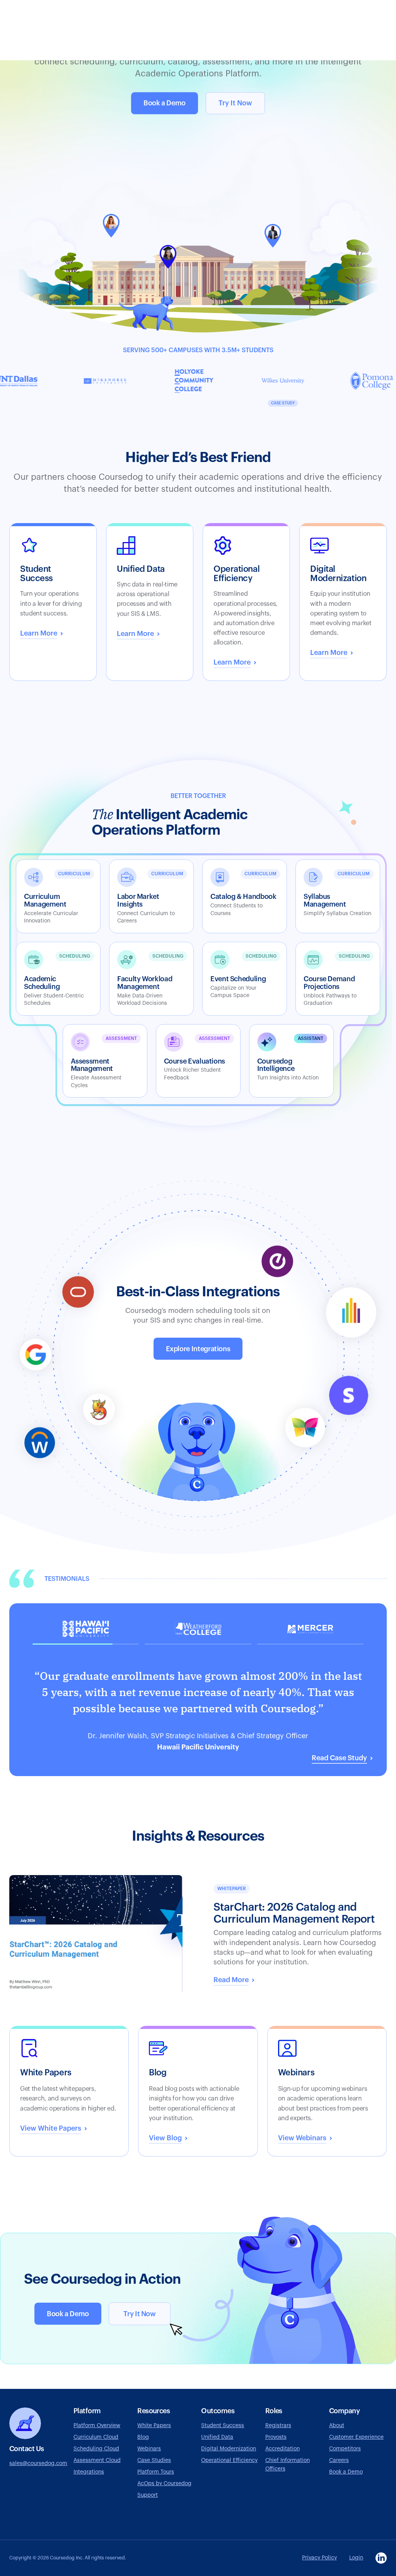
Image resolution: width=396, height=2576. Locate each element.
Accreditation (282, 2449)
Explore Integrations (198, 1349)
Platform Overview (97, 2426)
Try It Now (235, 103)
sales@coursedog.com (38, 2463)
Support (148, 2495)
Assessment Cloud (97, 2460)
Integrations (89, 2472)
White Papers (154, 2426)
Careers (339, 2460)
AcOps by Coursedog (164, 2484)
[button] (198, 1685)
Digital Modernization (229, 2449)
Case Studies (154, 2460)
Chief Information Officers (288, 2465)
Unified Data (217, 2437)
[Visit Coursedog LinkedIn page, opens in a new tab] (381, 2558)
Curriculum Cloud (96, 2437)
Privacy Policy (319, 2558)
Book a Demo (165, 103)
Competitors (345, 2449)
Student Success (223, 2426)
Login (356, 2558)
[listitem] (291, 1061)
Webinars (149, 2449)
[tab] (86, 1632)
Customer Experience (356, 2437)
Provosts (276, 2437)
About (337, 2426)
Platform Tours (156, 2472)
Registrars (278, 2426)
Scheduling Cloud (96, 2449)
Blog (143, 2437)
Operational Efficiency (229, 2460)
